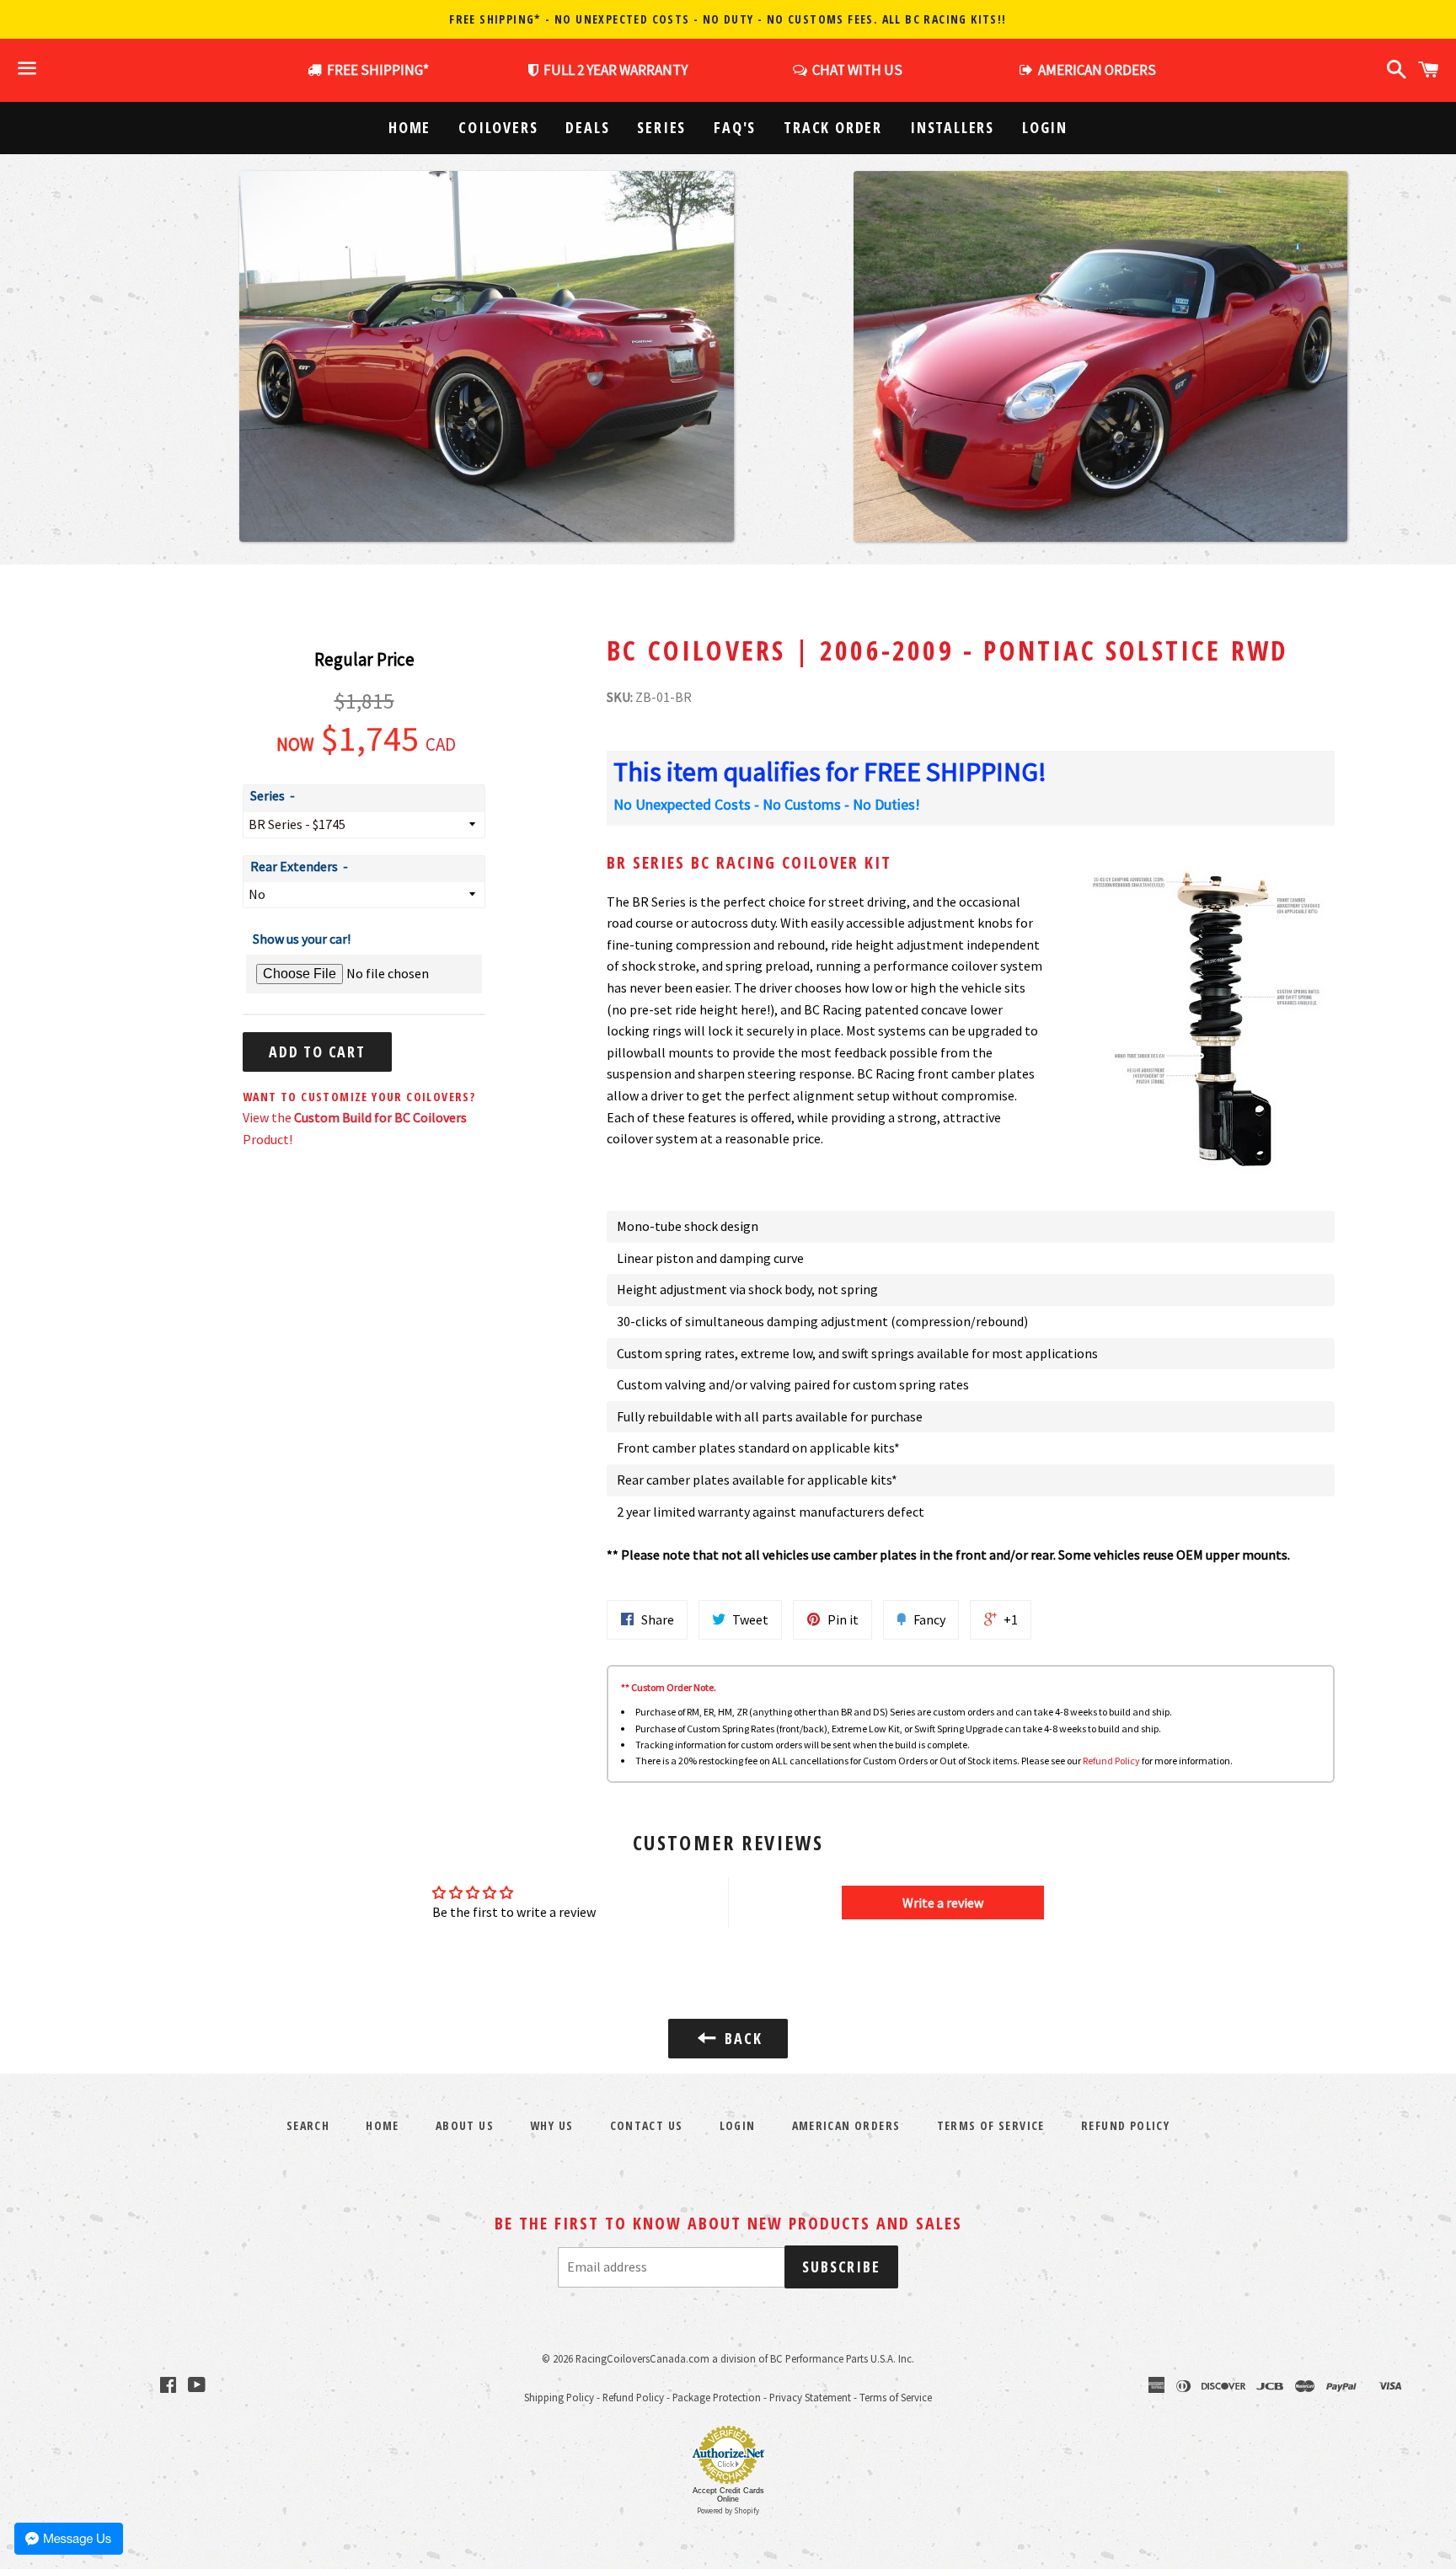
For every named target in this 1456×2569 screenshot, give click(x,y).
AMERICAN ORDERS (1095, 70)
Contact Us (647, 2125)
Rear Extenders (294, 866)
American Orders (846, 2125)
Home (409, 127)
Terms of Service (991, 2125)
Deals (587, 127)
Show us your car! (302, 939)
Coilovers (498, 127)
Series (661, 127)
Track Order (833, 127)
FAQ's (735, 127)
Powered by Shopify (728, 2510)
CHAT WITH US (855, 70)
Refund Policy (1111, 1761)
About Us (465, 2125)
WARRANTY (616, 70)
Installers (952, 127)
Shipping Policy (559, 2397)
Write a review (943, 1903)
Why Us (551, 2125)
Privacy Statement (810, 2397)
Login (1045, 127)
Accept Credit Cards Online (728, 2495)
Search (308, 2125)
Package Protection (717, 2397)
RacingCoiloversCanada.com (642, 2358)
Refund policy (1125, 2125)
